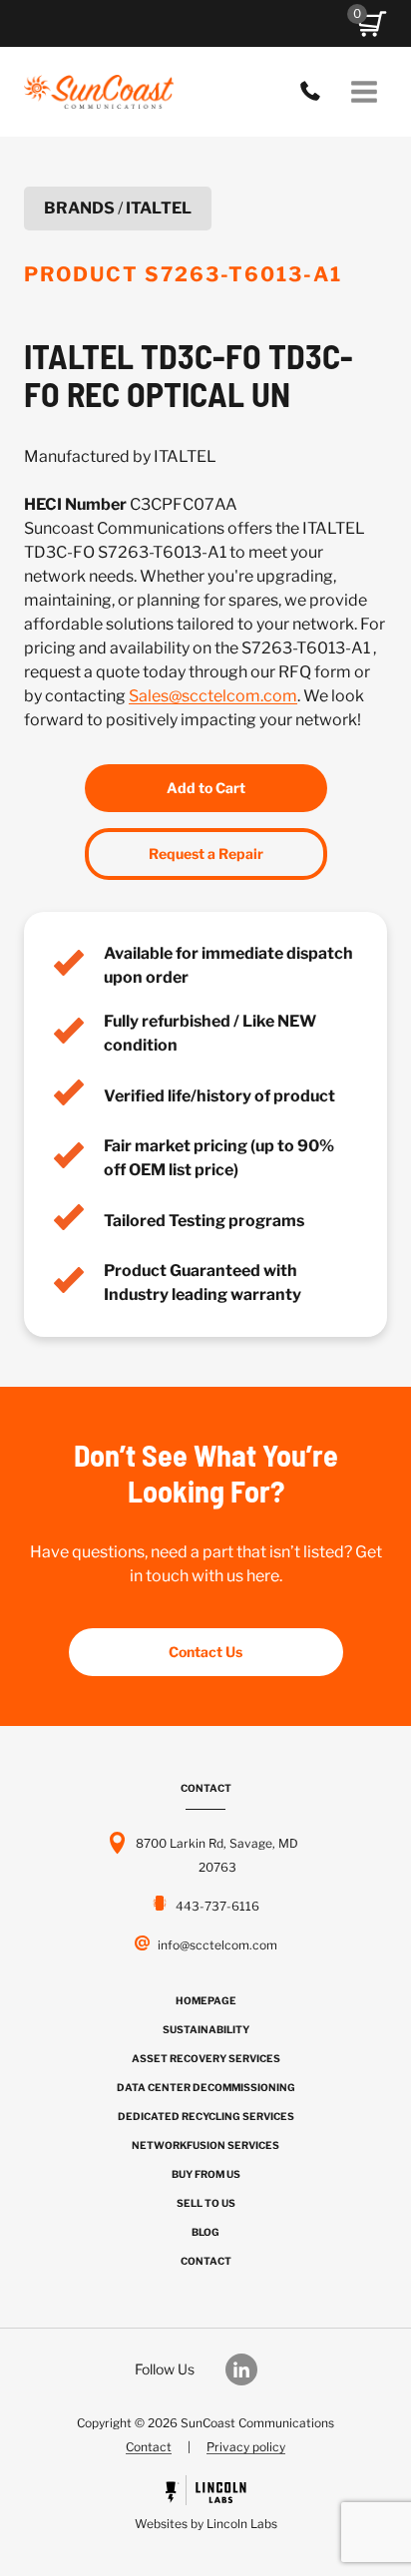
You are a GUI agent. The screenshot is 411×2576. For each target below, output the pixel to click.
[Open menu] (364, 91)
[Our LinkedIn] (251, 2369)
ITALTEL (159, 208)
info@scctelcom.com (217, 1945)
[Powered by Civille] (205, 2506)
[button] (372, 24)
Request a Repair (206, 854)
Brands (79, 208)
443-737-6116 (315, 92)
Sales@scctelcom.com (213, 696)
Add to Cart (206, 788)
